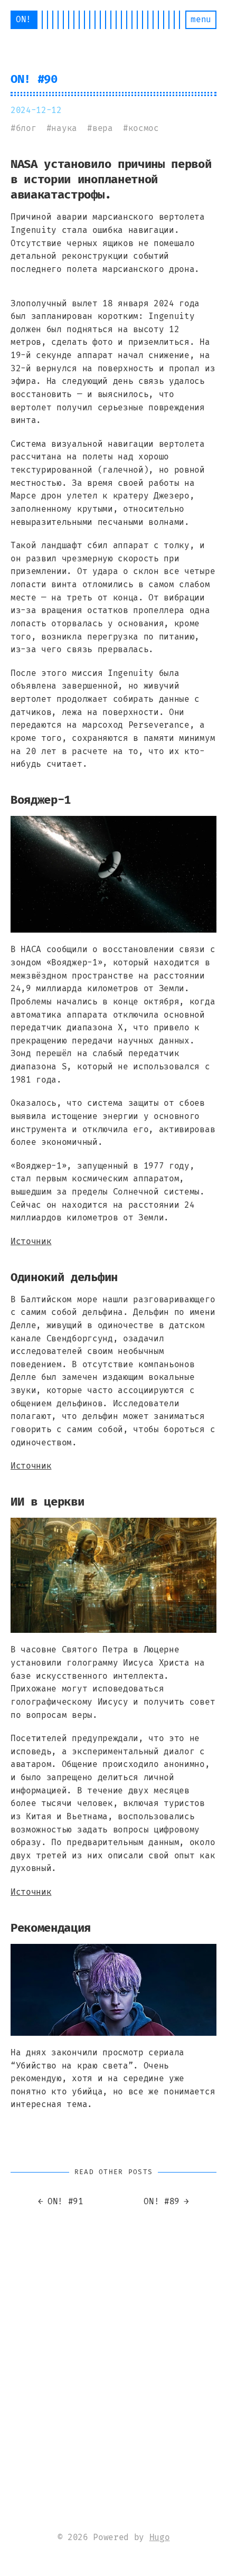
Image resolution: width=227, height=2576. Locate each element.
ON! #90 (34, 79)
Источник (31, 1241)
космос (144, 128)
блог (26, 128)
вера (103, 128)
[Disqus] (113, 2347)
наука (64, 128)
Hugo (160, 2537)
